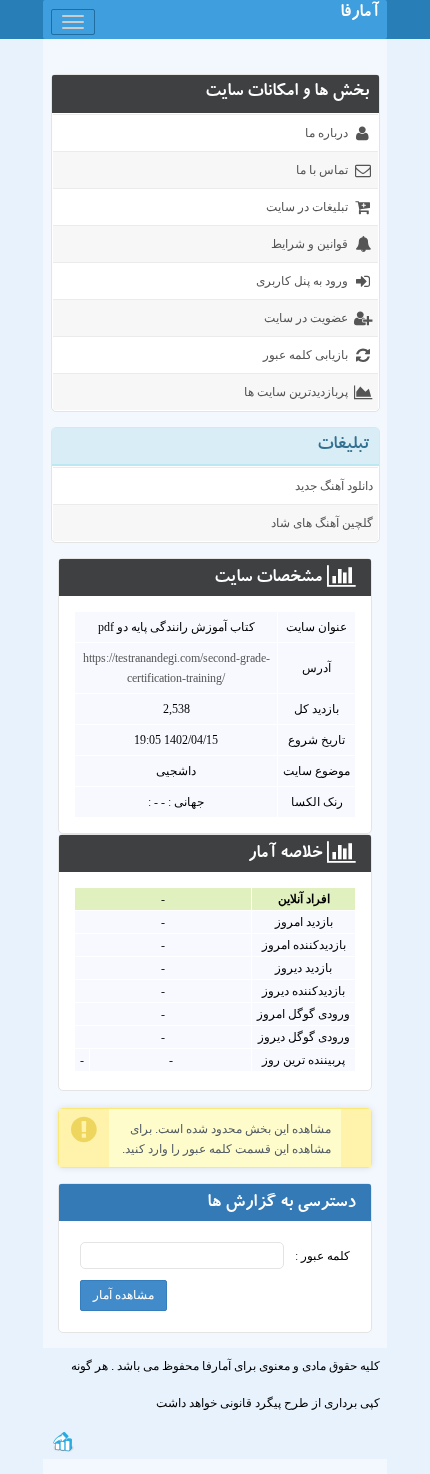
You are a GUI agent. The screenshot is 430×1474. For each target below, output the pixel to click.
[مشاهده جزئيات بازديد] (63, 1440)
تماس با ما (322, 170)
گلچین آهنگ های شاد (322, 523)
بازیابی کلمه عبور (305, 355)
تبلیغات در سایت (307, 207)
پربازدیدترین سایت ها (296, 392)
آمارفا (359, 14)
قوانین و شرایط (309, 244)
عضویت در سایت (306, 318)
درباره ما (326, 133)
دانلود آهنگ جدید (334, 486)
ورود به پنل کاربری (302, 281)
